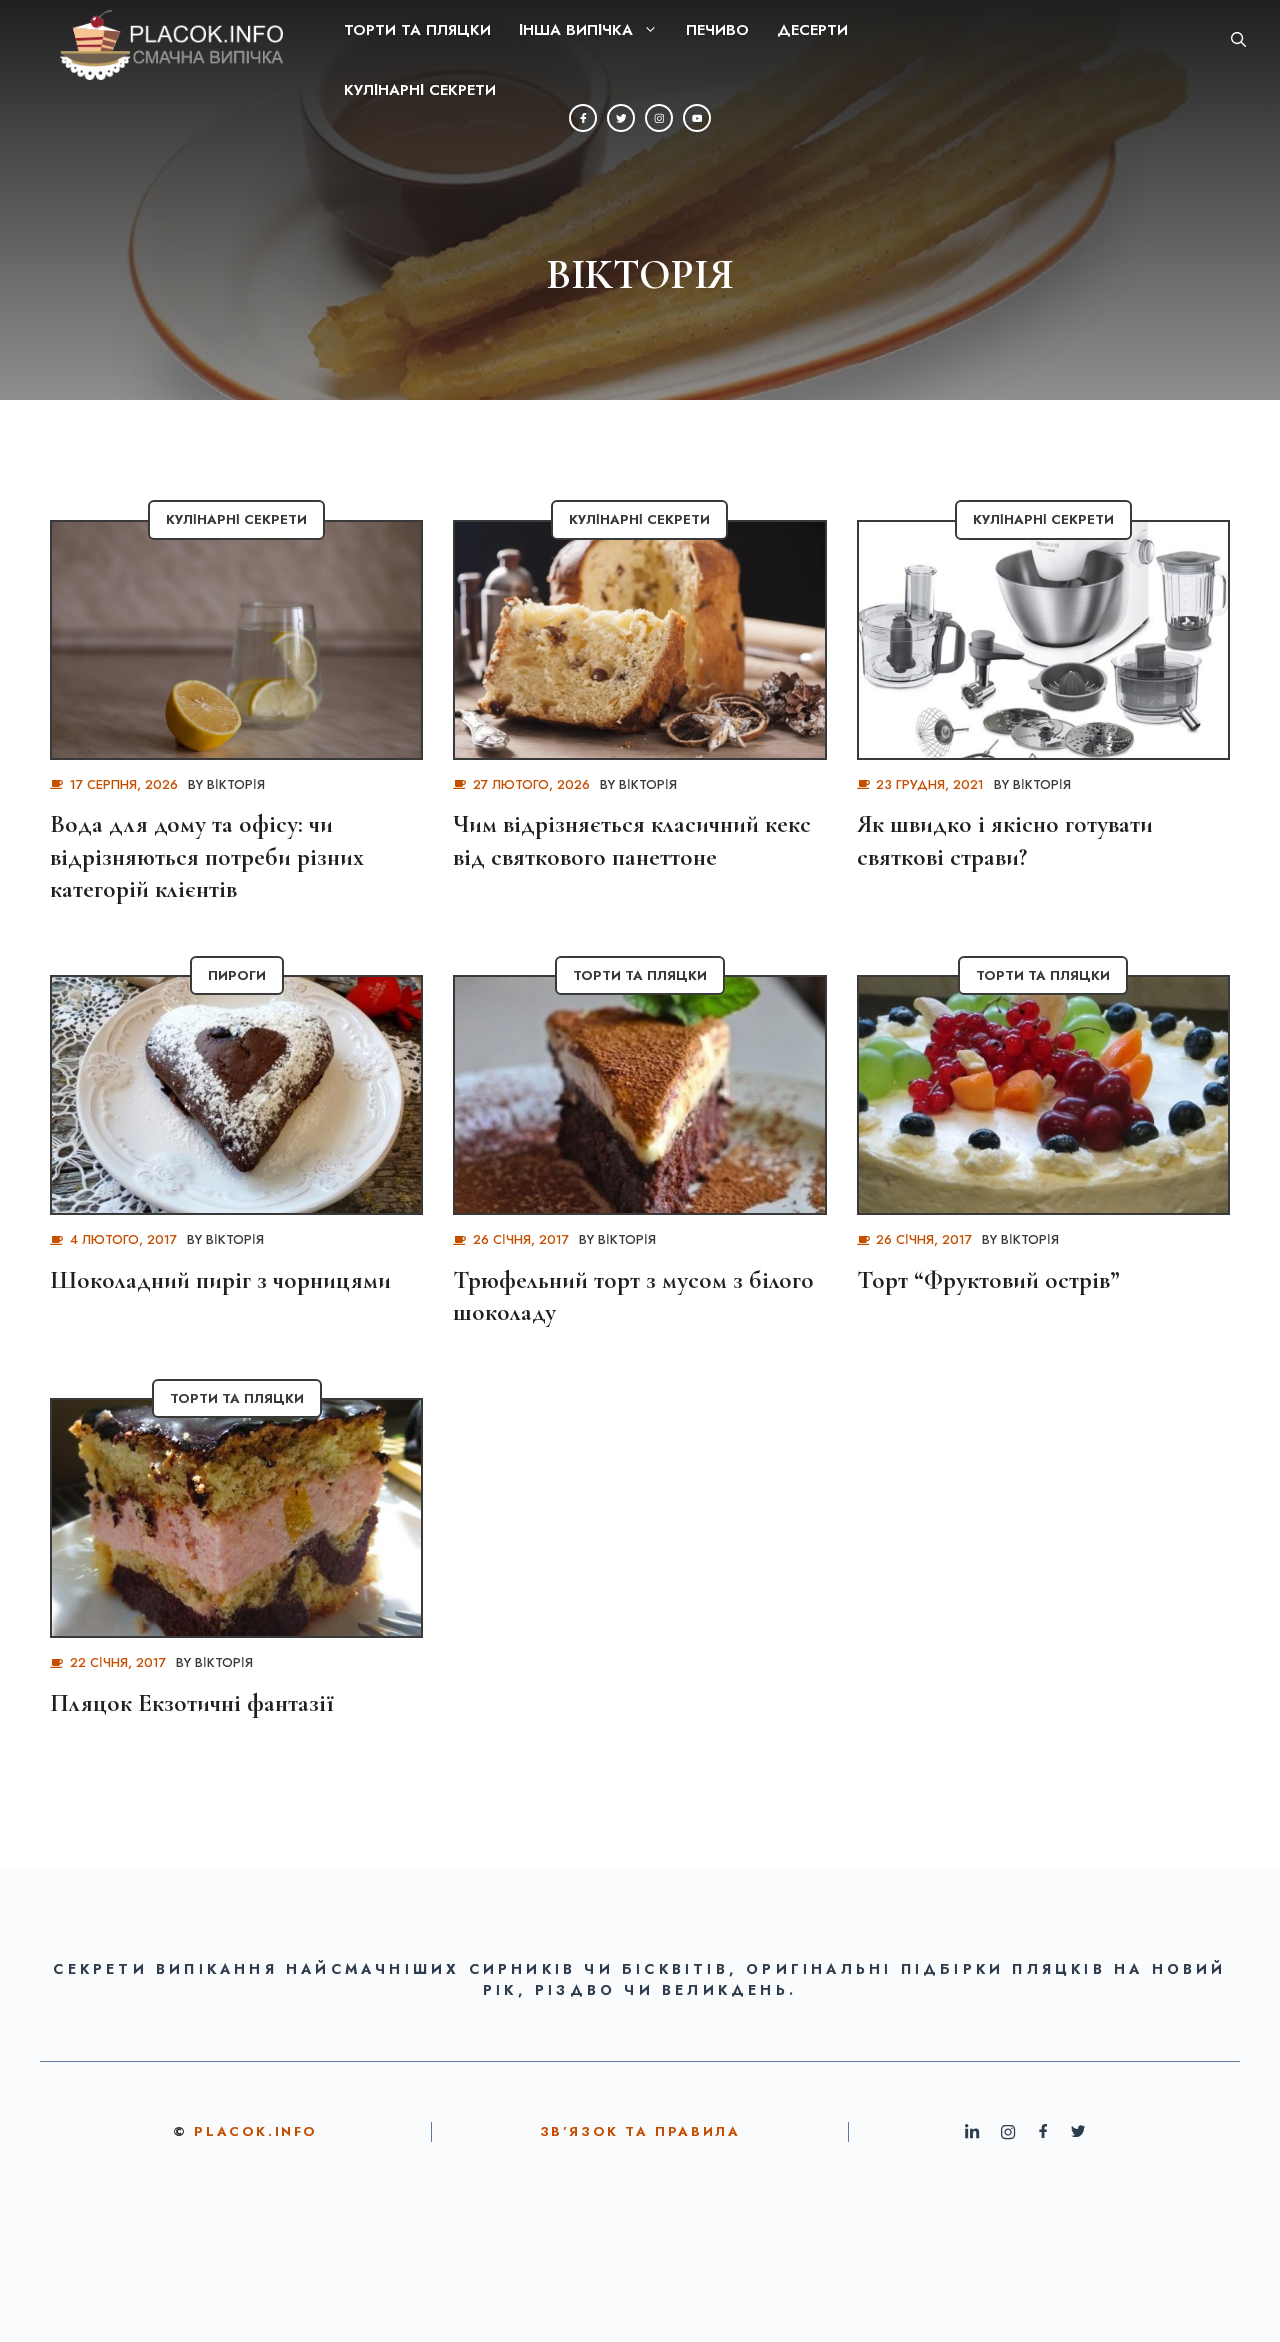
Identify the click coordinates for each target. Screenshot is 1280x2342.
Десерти (812, 30)
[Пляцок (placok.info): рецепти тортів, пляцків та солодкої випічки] (156, 40)
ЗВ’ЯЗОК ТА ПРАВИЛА (640, 2131)
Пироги (237, 975)
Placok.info (256, 2131)
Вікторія (236, 784)
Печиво (717, 30)
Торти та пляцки (417, 30)
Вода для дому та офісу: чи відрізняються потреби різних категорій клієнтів (207, 856)
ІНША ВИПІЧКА (576, 30)
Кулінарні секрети (420, 90)
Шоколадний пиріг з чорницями (220, 1280)
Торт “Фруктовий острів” (988, 1280)
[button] (1238, 40)
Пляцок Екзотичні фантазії (192, 1703)
